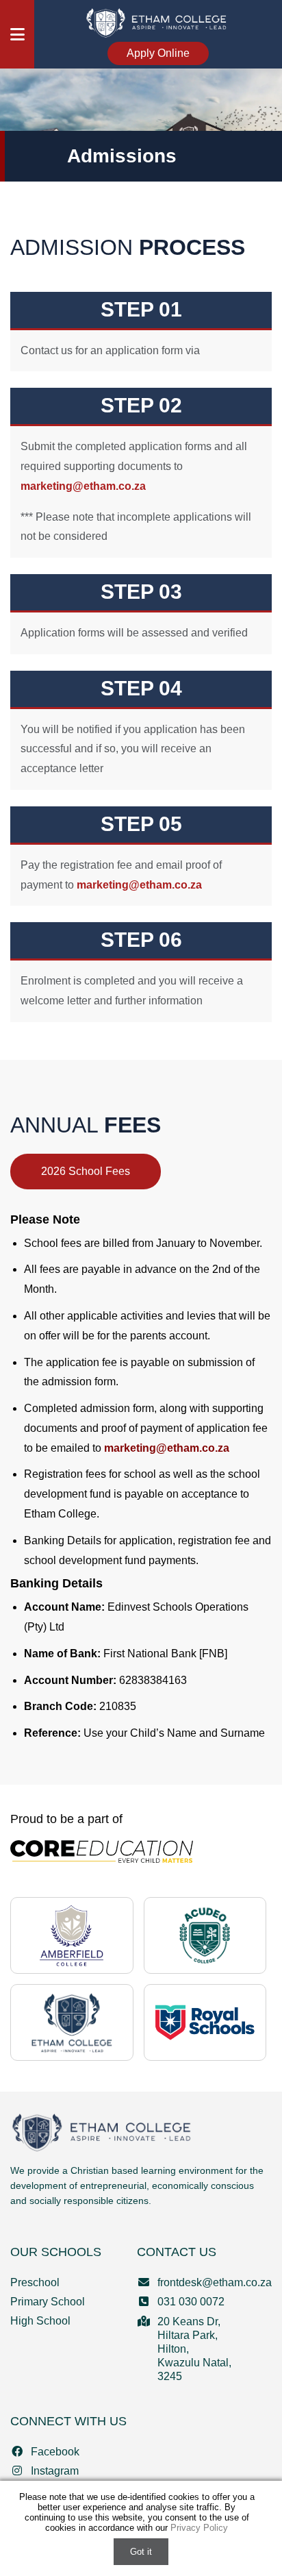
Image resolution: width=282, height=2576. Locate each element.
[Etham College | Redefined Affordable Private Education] (72, 2022)
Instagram (55, 2471)
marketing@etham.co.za (83, 486)
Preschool (35, 2282)
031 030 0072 (191, 2302)
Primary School (48, 2302)
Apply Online (158, 53)
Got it (141, 2552)
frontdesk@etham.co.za (215, 2282)
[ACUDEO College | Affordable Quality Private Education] (205, 1935)
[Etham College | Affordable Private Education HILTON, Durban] (158, 22)
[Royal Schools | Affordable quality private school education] (205, 2022)
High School (40, 2321)
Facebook (55, 2452)
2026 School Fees (86, 1171)
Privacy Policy (199, 2528)
